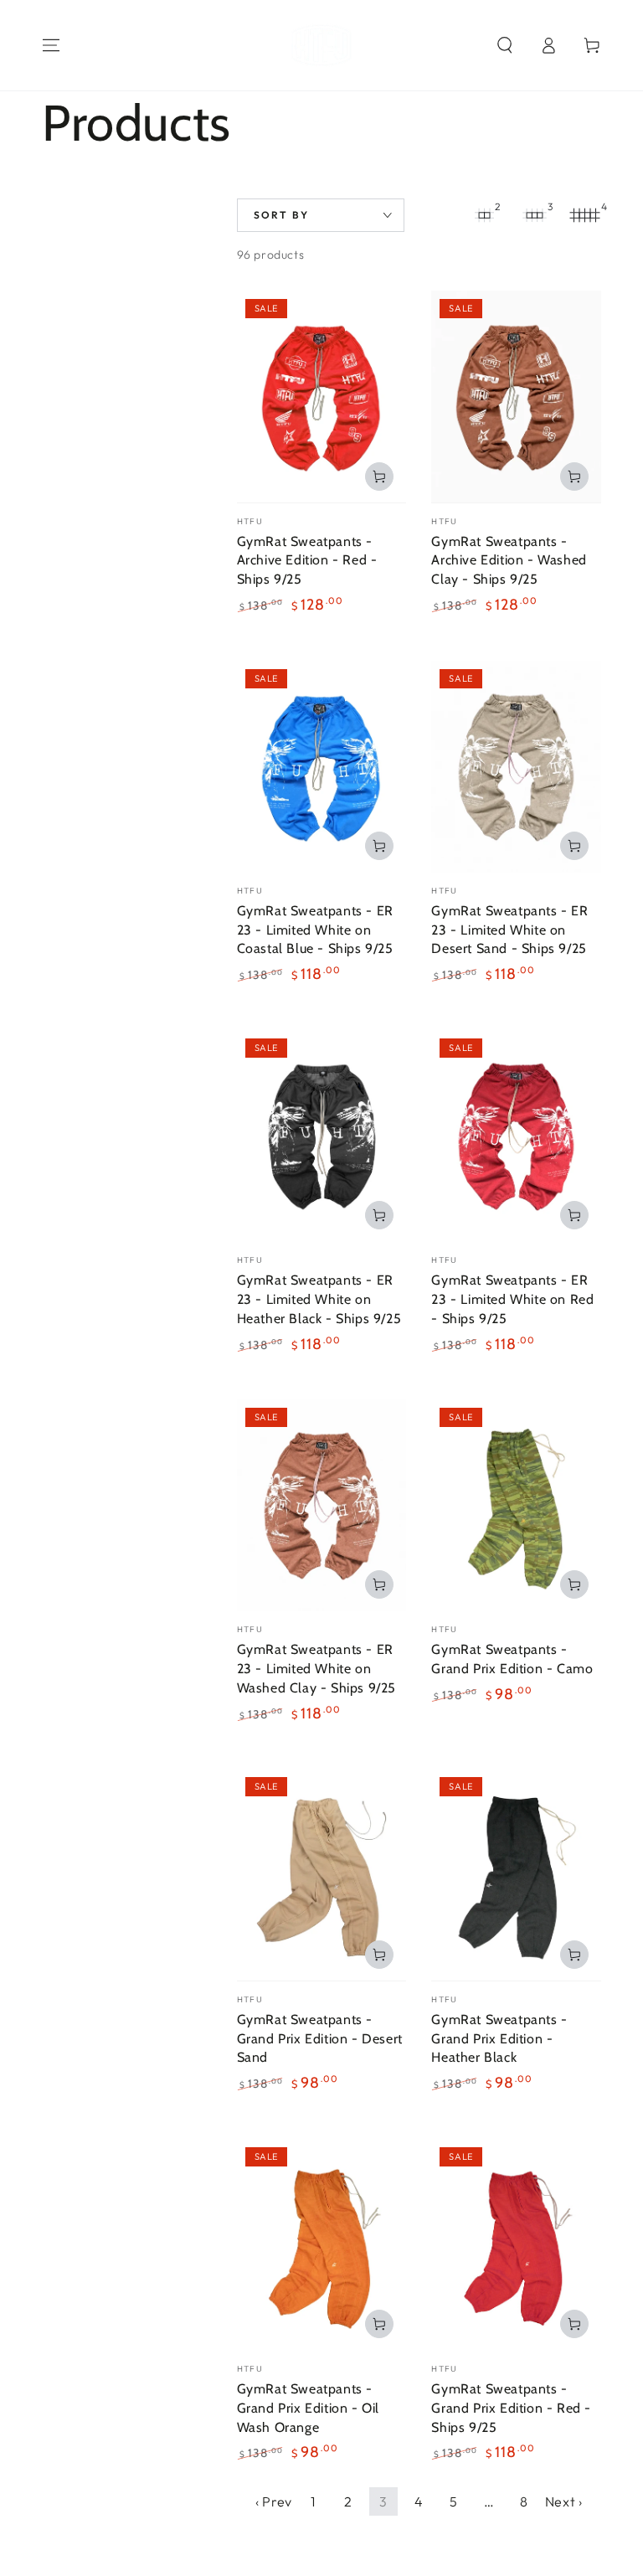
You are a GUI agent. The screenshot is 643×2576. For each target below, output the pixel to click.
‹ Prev (274, 2501)
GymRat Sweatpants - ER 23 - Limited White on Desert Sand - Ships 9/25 (509, 930)
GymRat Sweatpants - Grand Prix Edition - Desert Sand (320, 2039)
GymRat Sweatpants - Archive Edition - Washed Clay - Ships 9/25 (509, 561)
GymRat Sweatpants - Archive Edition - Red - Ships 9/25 (307, 561)
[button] (505, 45)
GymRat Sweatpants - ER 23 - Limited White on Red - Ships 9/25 (512, 1299)
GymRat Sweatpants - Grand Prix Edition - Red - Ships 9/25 (511, 2408)
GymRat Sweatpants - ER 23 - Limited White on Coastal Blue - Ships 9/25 (315, 930)
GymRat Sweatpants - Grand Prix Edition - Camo (512, 1659)
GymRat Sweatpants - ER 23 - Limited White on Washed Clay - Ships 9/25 (316, 1669)
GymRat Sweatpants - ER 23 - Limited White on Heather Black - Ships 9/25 (319, 1299)
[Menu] (51, 45)
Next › (564, 2501)
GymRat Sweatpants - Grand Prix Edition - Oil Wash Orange (308, 2408)
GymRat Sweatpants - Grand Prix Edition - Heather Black (499, 2039)
